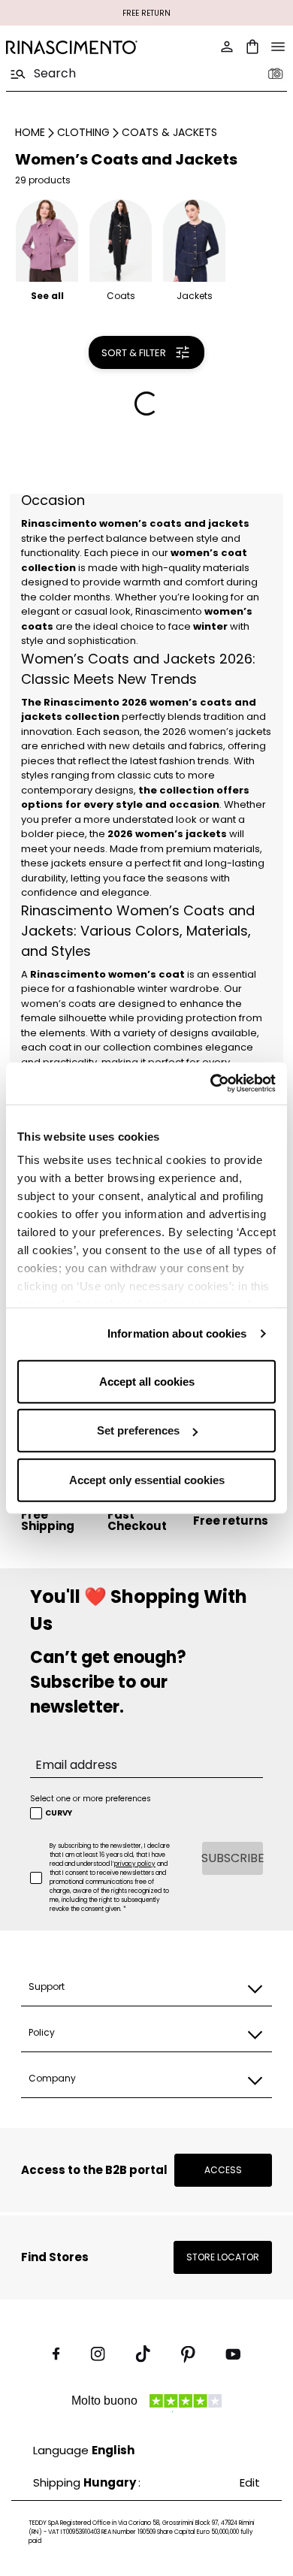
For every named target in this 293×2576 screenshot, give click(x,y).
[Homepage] (72, 47)
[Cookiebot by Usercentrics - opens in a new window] (211, 1084)
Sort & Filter (134, 353)
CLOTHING (83, 132)
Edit (250, 2482)
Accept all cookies (147, 1381)
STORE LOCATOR (223, 2257)
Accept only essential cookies (147, 1479)
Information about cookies (177, 1333)
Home (30, 132)
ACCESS (223, 2170)
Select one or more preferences (91, 1799)
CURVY (59, 1813)
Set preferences (138, 1430)
